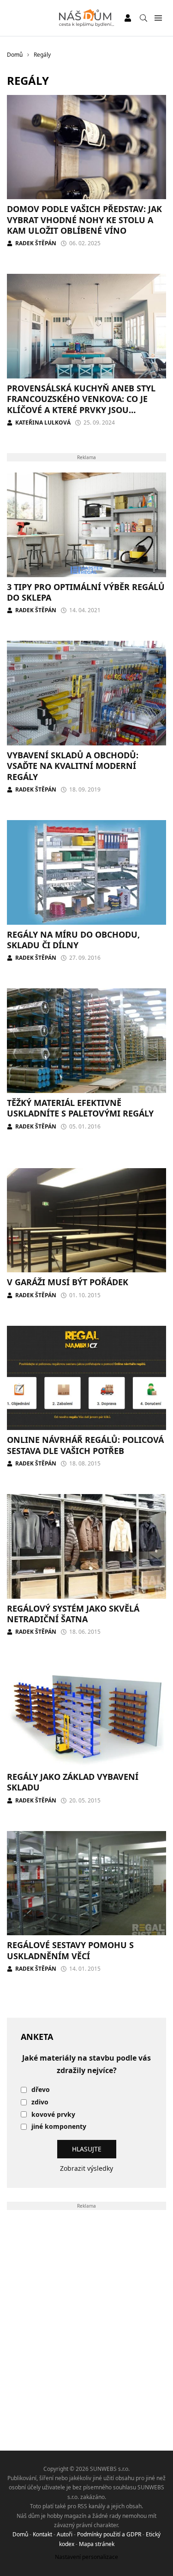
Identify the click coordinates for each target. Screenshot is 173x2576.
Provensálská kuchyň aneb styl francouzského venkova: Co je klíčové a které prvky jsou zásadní (81, 404)
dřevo (41, 2090)
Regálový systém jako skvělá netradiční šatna (73, 1614)
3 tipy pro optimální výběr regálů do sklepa (86, 592)
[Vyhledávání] (143, 18)
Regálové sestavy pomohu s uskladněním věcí (70, 1950)
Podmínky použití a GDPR (109, 2534)
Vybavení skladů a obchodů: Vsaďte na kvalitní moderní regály (73, 766)
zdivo (40, 2102)
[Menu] (158, 18)
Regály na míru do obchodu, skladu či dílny (73, 940)
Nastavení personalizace (86, 2557)
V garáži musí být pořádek (68, 1282)
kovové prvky (53, 2115)
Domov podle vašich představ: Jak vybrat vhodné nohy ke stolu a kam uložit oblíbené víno (84, 220)
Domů (20, 2534)
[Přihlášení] (128, 18)
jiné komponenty (59, 2127)
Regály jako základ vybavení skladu (73, 1782)
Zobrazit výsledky (86, 2168)
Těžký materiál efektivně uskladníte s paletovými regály (80, 1108)
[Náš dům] (86, 18)
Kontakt (42, 2534)
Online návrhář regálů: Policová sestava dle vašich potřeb (85, 1445)
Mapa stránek (97, 2544)
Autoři (65, 2534)
